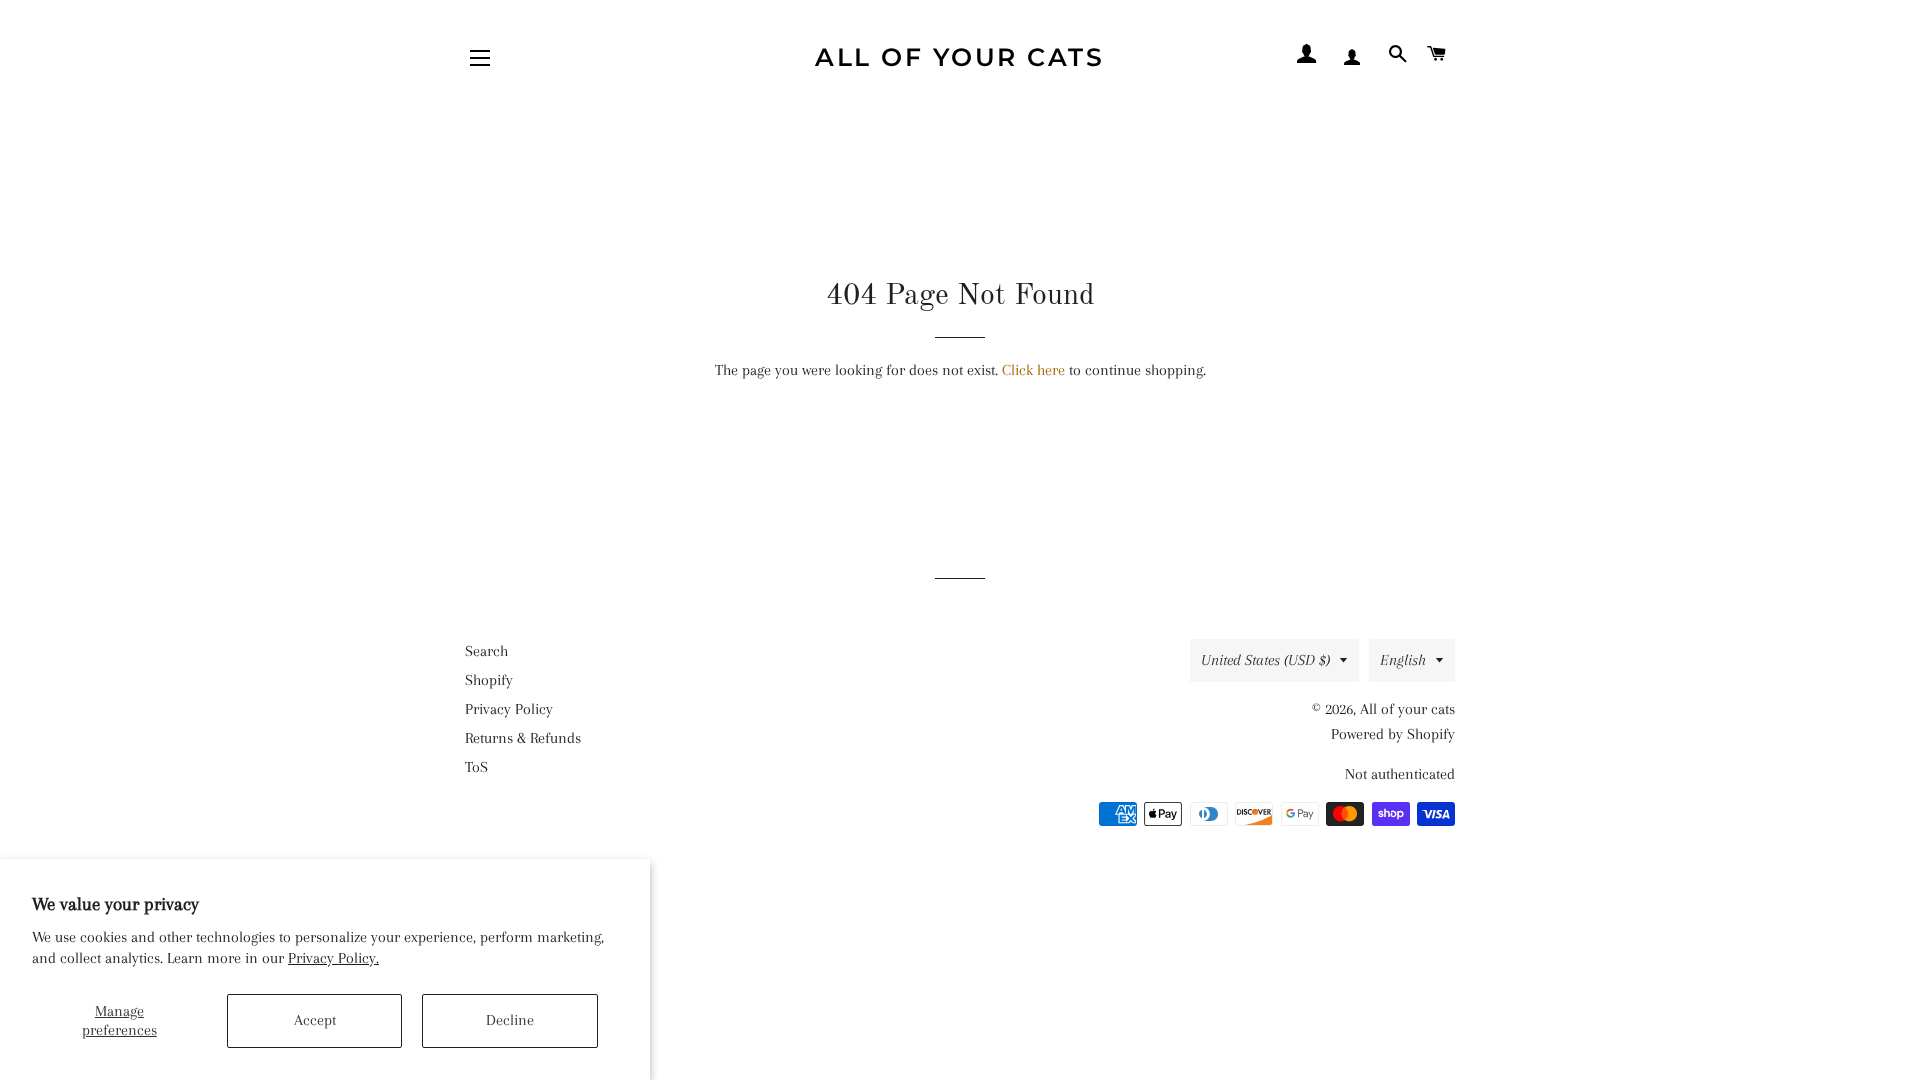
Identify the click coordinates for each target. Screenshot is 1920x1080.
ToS (476, 767)
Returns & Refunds (523, 738)
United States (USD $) (1265, 660)
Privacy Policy (509, 709)
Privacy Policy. (333, 958)
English (1403, 660)
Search (486, 651)
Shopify (489, 680)
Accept (315, 1020)
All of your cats (959, 57)
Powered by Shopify (1393, 734)
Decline (510, 1020)
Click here (1033, 370)
